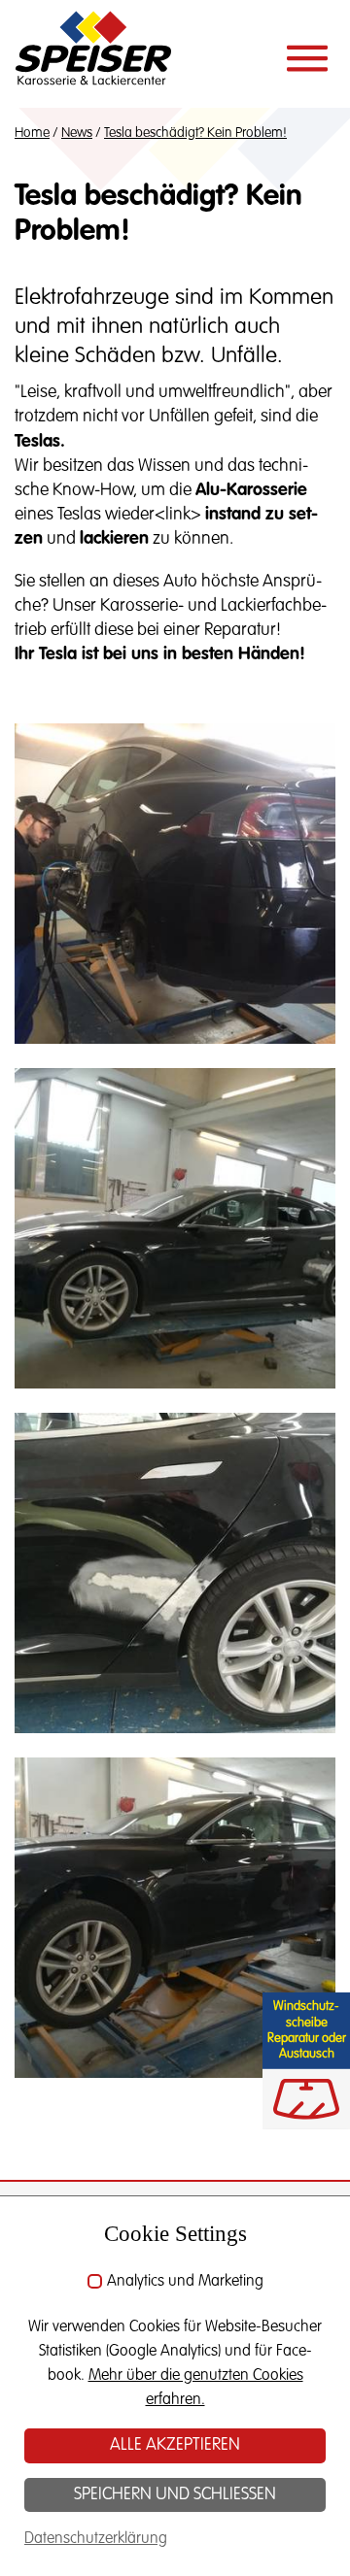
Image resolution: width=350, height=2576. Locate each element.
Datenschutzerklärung (96, 2539)
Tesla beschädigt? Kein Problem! (195, 133)
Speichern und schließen (175, 2494)
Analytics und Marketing (185, 2282)
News (77, 133)
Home (32, 133)
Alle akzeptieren (175, 2445)
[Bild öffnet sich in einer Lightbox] (175, 884)
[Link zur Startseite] (93, 53)
